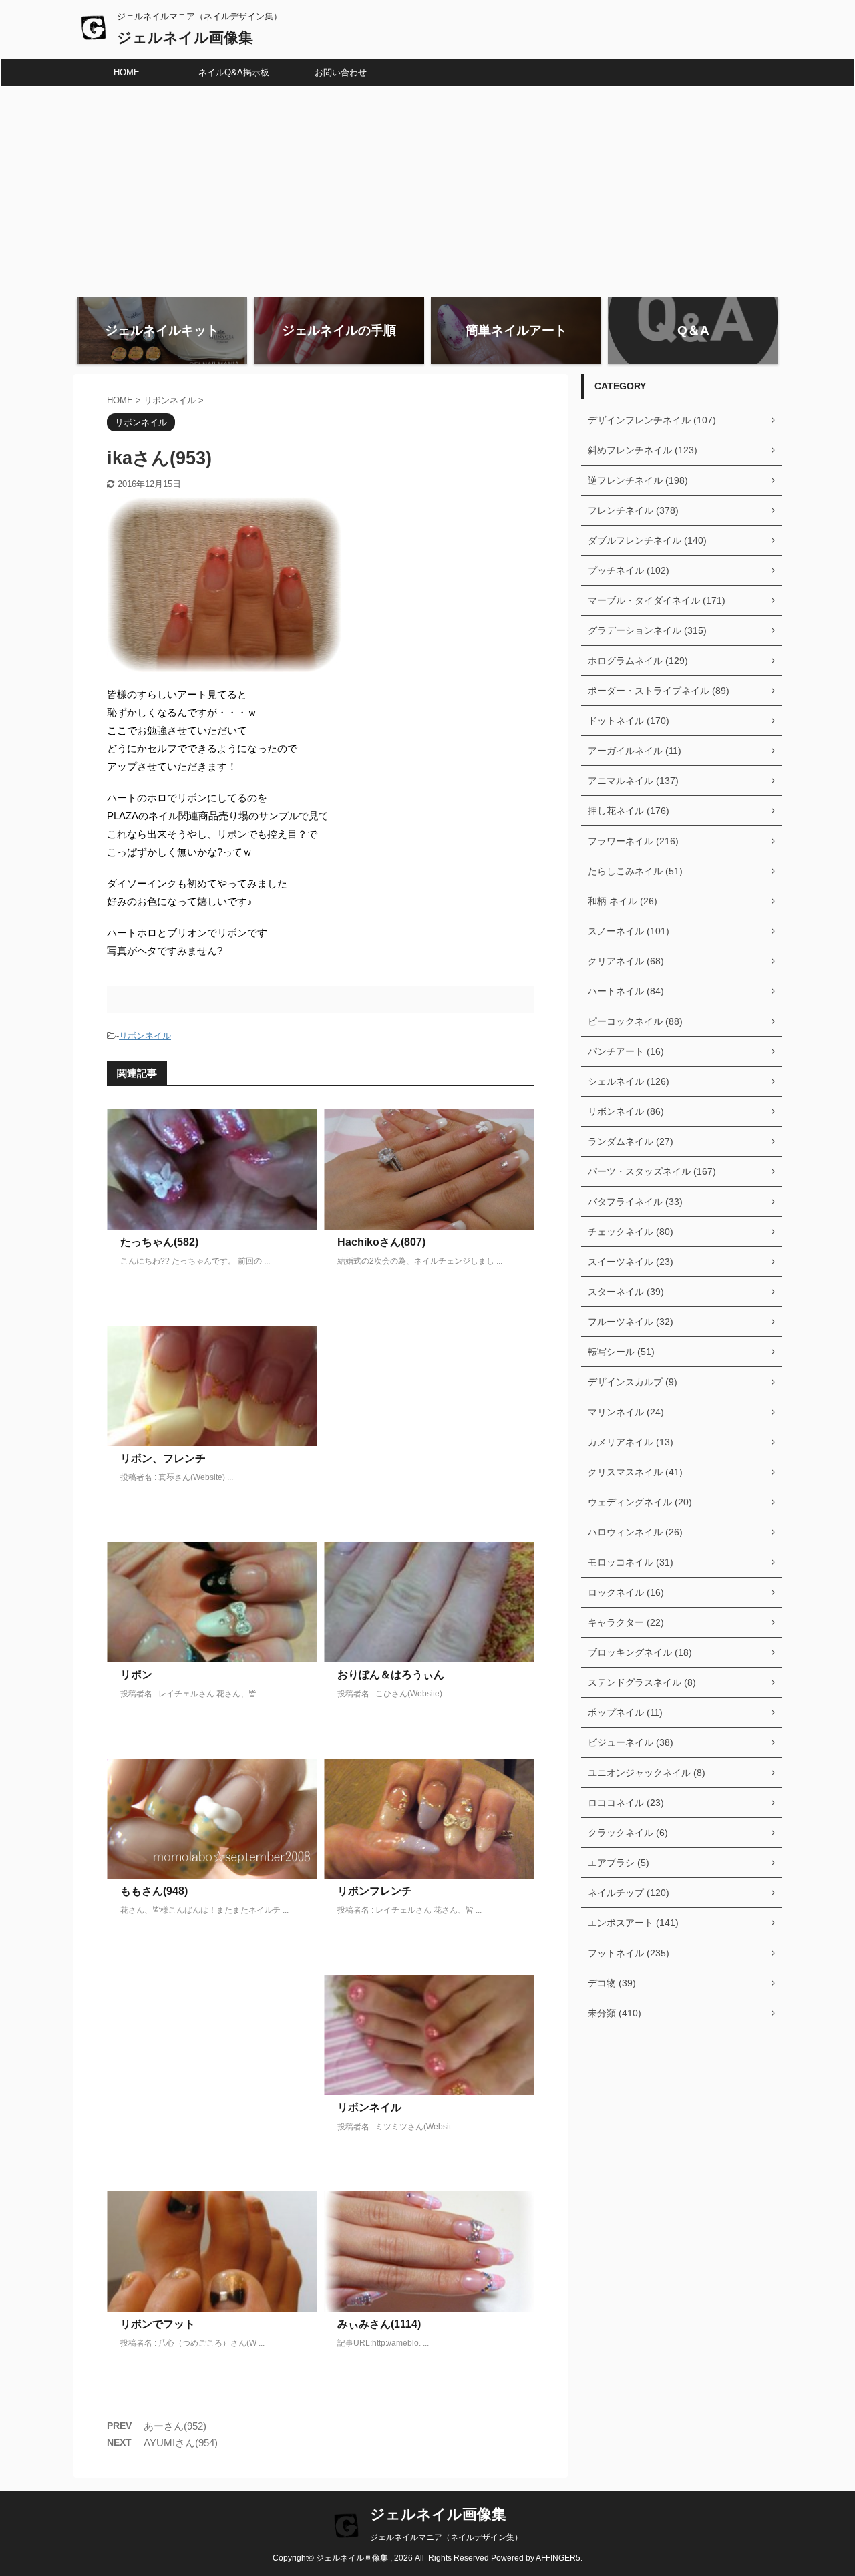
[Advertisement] (427, 187)
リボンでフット (158, 2324)
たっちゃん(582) (159, 1242)
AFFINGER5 (558, 2558)
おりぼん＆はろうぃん (391, 1675)
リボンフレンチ (375, 1891)
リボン (136, 1675)
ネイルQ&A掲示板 (234, 72)
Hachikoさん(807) (381, 1242)
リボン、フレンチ (163, 1458)
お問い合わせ (341, 72)
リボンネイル (145, 1036)
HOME (127, 72)
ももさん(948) (154, 1891)
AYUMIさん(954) (181, 2443)
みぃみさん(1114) (379, 2324)
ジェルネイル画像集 (185, 38)
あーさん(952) (175, 2426)
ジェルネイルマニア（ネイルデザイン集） (446, 2537)
